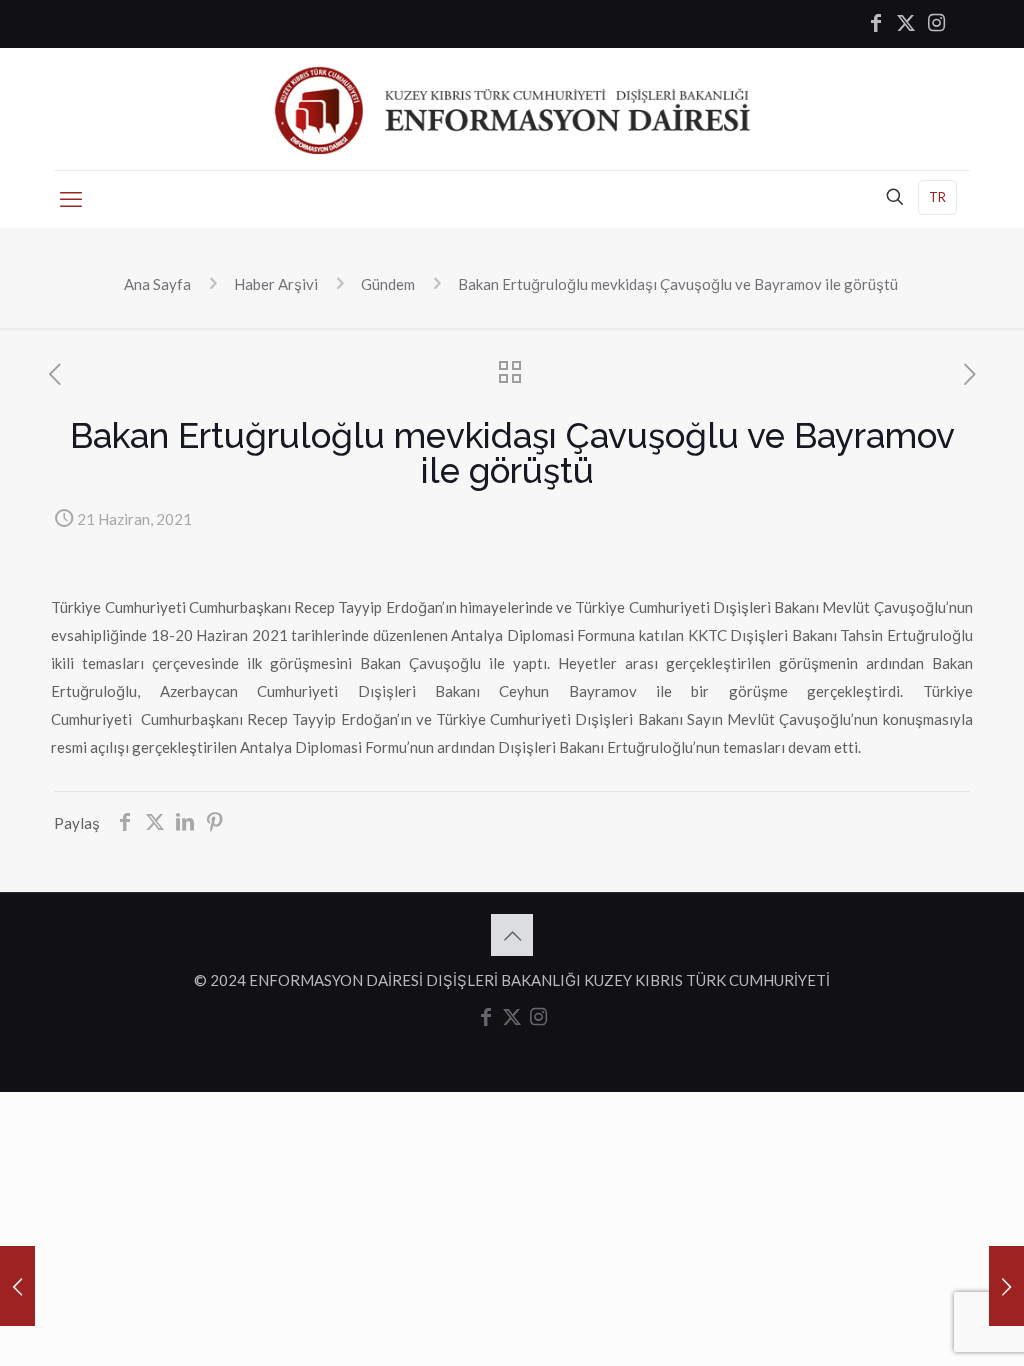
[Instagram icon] (936, 24)
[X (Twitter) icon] (906, 24)
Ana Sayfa (157, 284)
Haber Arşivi (276, 284)
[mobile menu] (71, 199)
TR (937, 197)
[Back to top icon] (512, 935)
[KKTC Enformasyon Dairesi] (512, 109)
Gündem (388, 284)
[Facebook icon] (876, 24)
